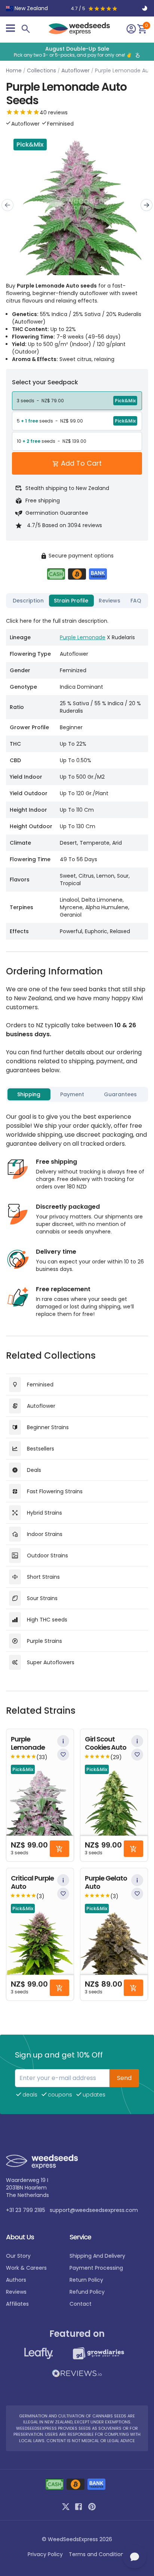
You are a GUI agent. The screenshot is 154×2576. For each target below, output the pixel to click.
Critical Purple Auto (32, 1883)
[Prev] (7, 205)
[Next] (147, 205)
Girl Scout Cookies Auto (106, 1744)
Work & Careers (26, 2268)
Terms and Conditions (98, 2554)
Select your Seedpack (45, 382)
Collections (41, 70)
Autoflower (76, 70)
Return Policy (86, 2280)
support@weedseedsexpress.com (94, 2210)
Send (124, 2078)
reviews (16, 2292)
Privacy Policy (45, 2554)
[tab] (28, 601)
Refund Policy (87, 2292)
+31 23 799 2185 (26, 2210)
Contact (81, 2304)
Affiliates (17, 2304)
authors (16, 2280)
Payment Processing (96, 2268)
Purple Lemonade (83, 637)
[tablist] (77, 601)
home (14, 70)
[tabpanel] (77, 775)
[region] (77, 52)
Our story (18, 2256)
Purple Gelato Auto (106, 1883)
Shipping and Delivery (97, 2256)
